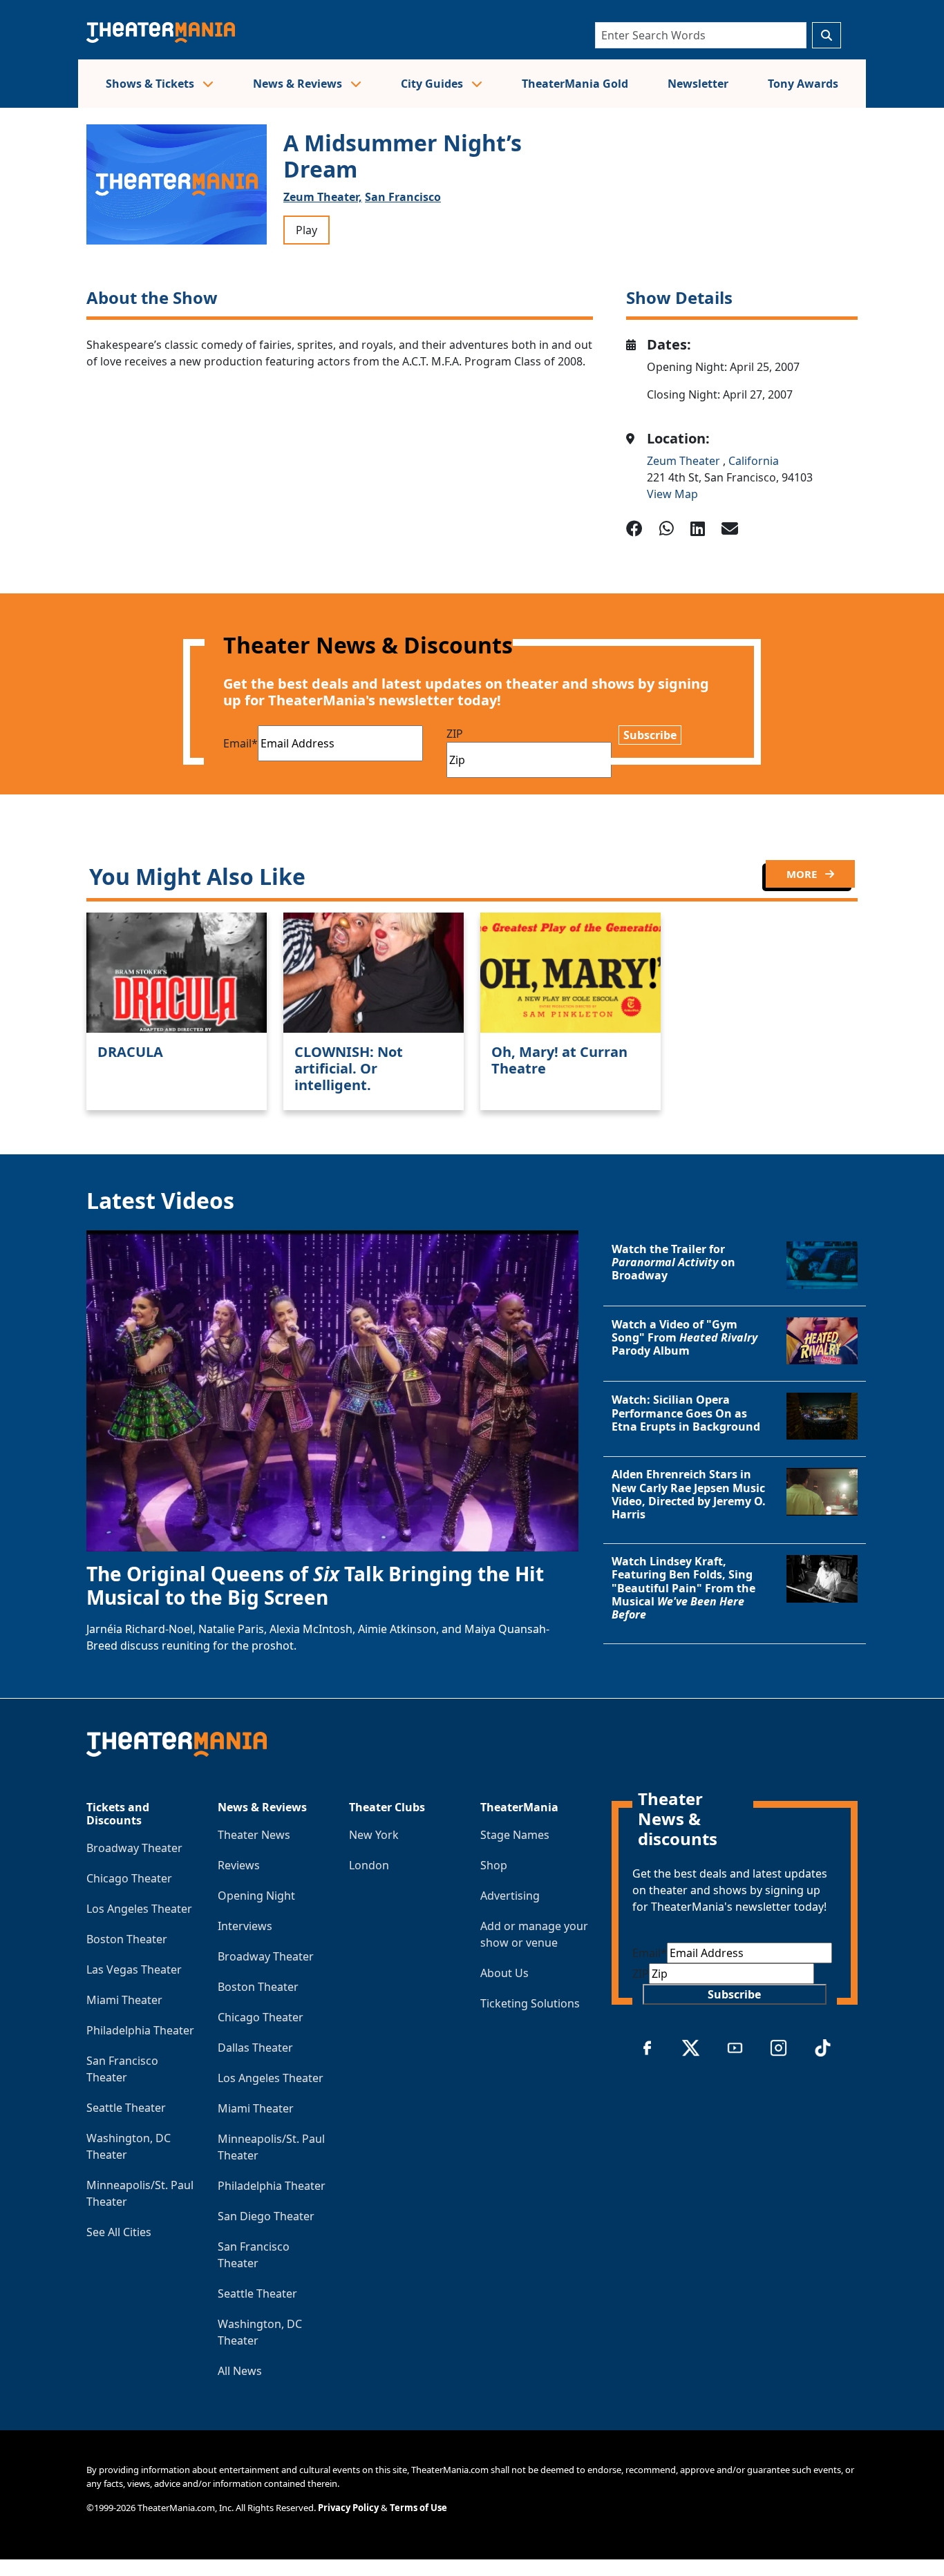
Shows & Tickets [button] (151, 84)
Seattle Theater (126, 2108)
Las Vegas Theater (134, 1969)
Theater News (254, 1835)
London (369, 1865)
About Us (504, 1973)
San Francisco (403, 197)
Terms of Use (418, 2508)
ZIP (455, 734)
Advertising (510, 1896)
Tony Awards (803, 84)
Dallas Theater (255, 2048)
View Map (672, 494)
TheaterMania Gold (575, 84)
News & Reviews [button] (299, 84)
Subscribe (650, 735)
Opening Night (256, 1896)
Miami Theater (124, 2000)
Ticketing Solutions (530, 2003)
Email (240, 743)
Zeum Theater (685, 461)
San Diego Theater (266, 2216)
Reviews (239, 1865)
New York (374, 1835)
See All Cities (119, 2232)
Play (306, 230)
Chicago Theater (129, 1878)
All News (240, 2371)
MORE (803, 874)
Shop (494, 1865)
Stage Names (515, 1835)
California (754, 461)
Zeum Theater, (323, 197)
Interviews (245, 1926)
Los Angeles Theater (139, 1909)
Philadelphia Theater (140, 2030)
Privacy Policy (348, 2508)
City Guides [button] (433, 84)
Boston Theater (127, 1939)
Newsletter (698, 84)
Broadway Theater (134, 1848)
